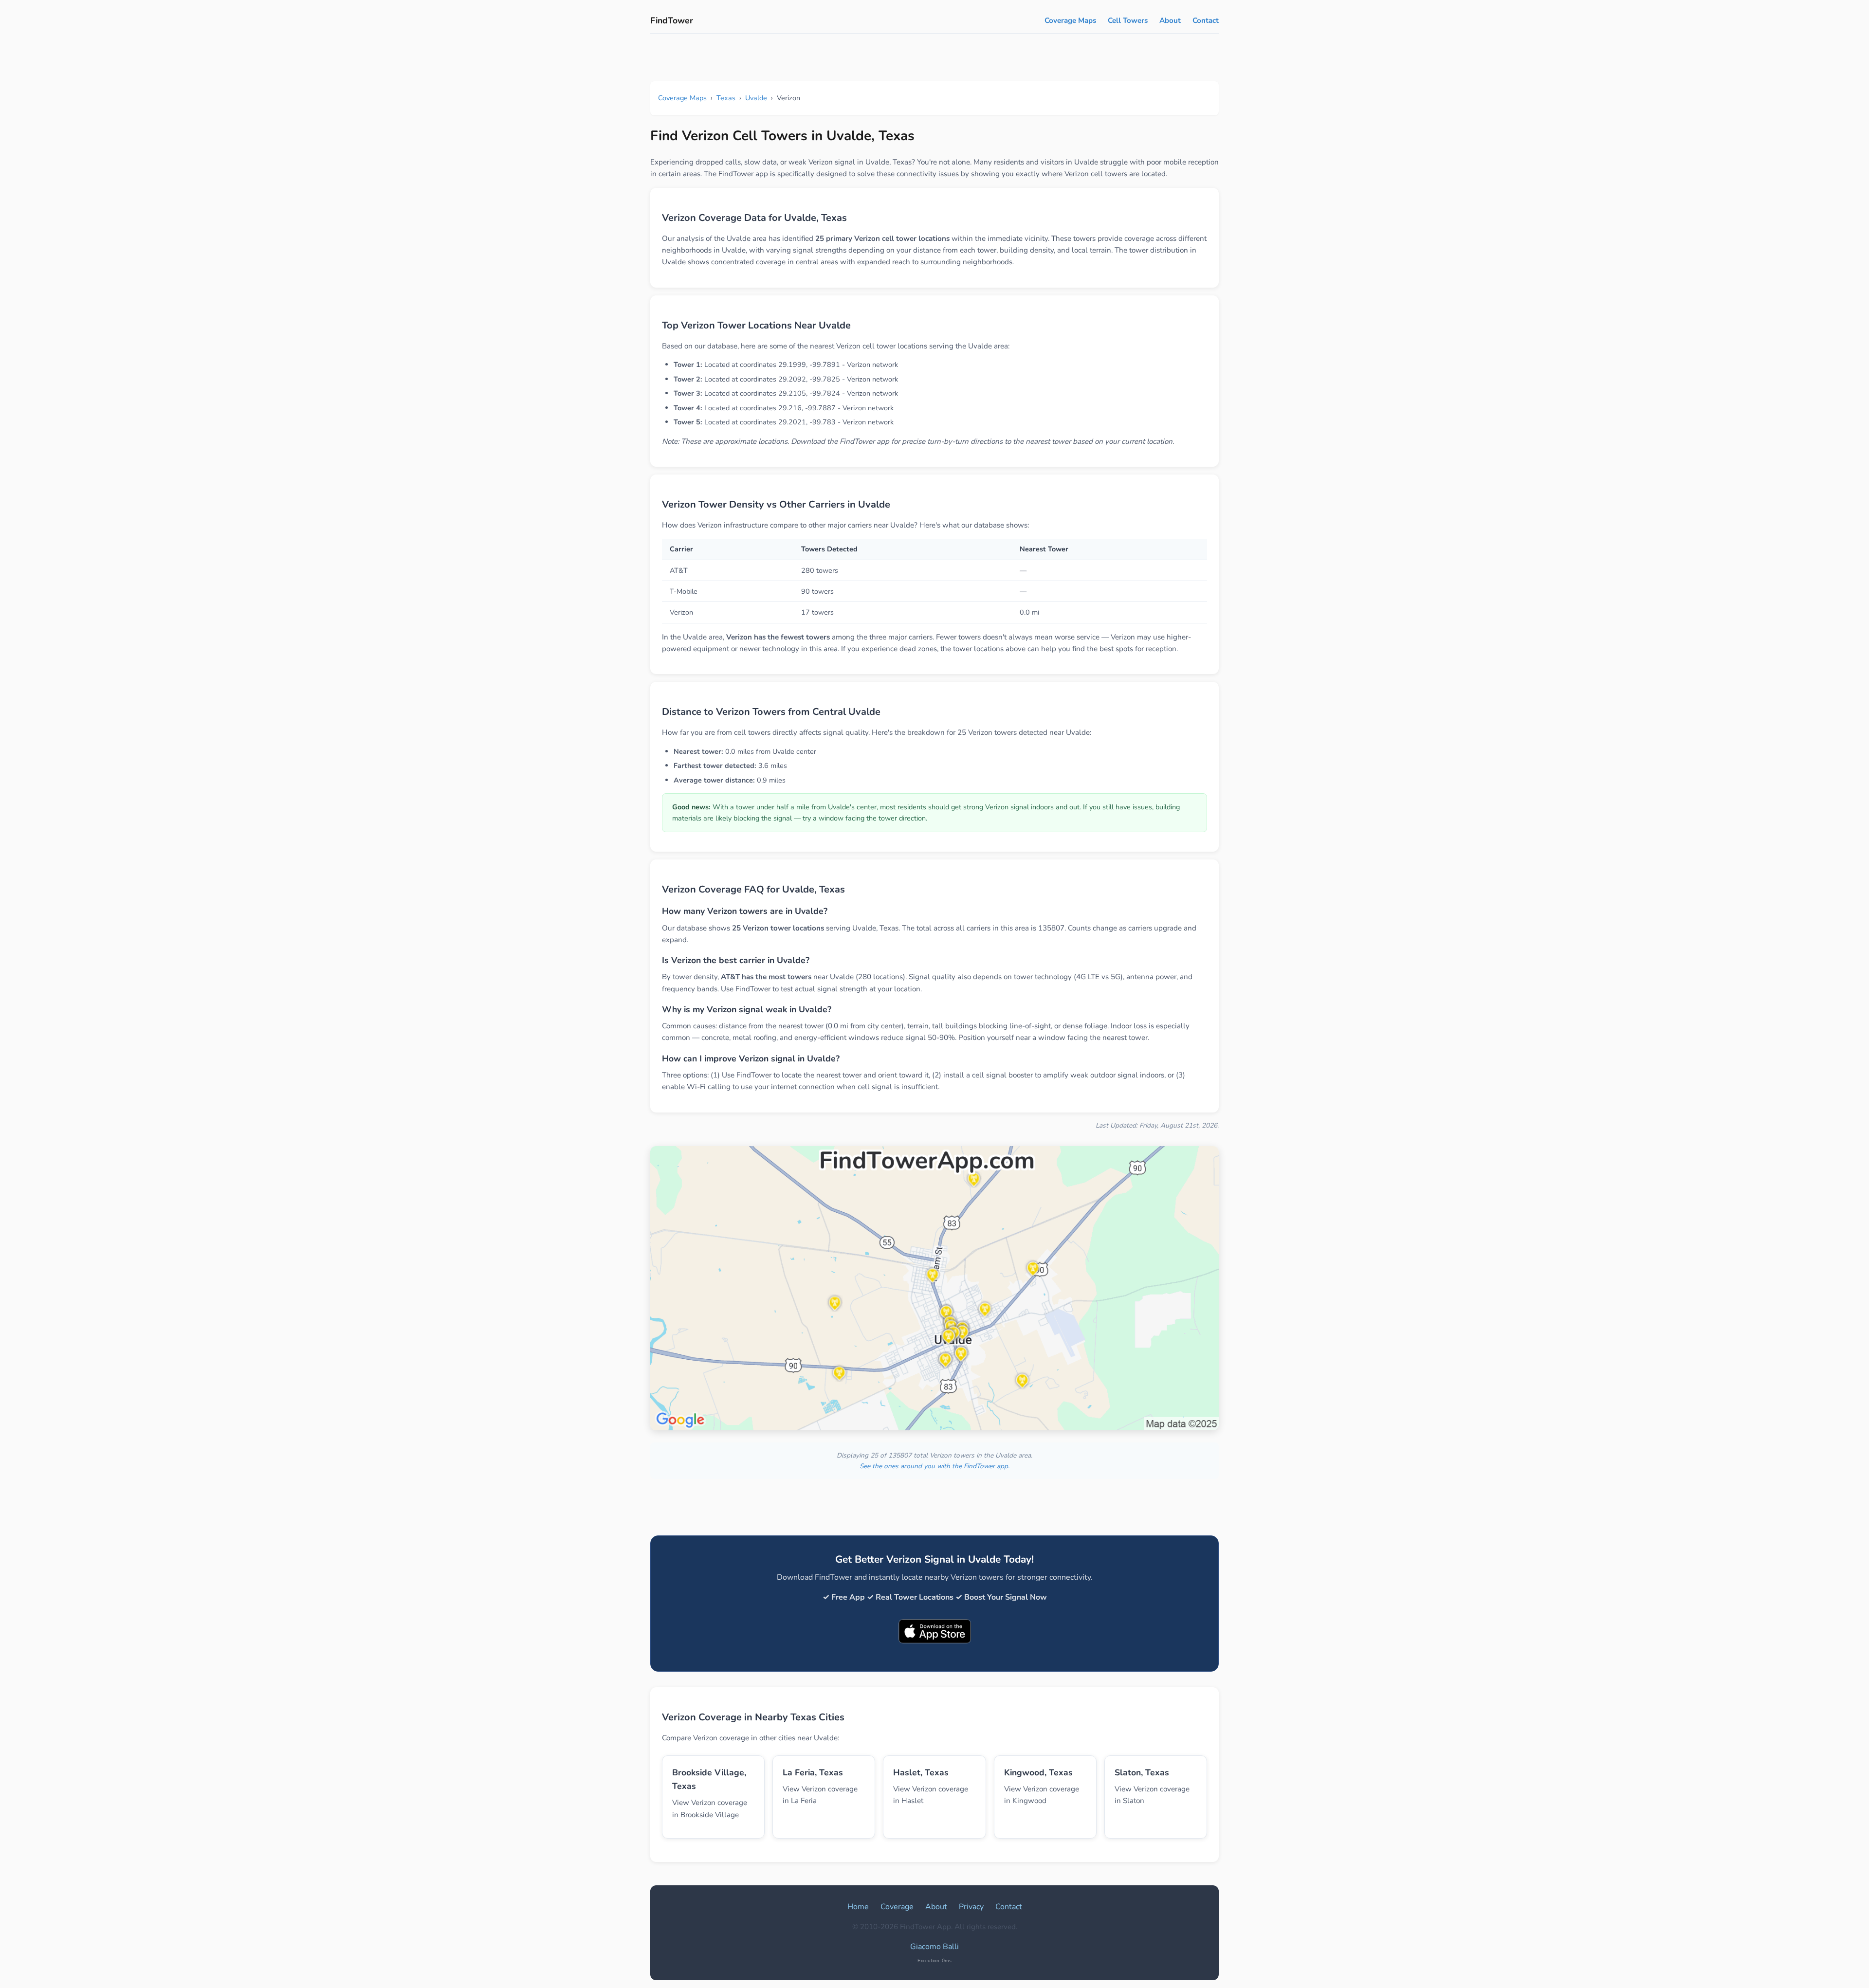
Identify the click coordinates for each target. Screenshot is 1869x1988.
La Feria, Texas (813, 1772)
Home (858, 1907)
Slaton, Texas (1142, 1772)
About (1170, 20)
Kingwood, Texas (1038, 1772)
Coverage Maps (1070, 20)
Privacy (971, 1907)
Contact (1206, 20)
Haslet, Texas (921, 1772)
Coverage (897, 1907)
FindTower (672, 20)
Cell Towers (1128, 20)
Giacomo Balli (934, 1947)
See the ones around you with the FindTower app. (934, 1466)
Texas (726, 98)
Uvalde (756, 98)
